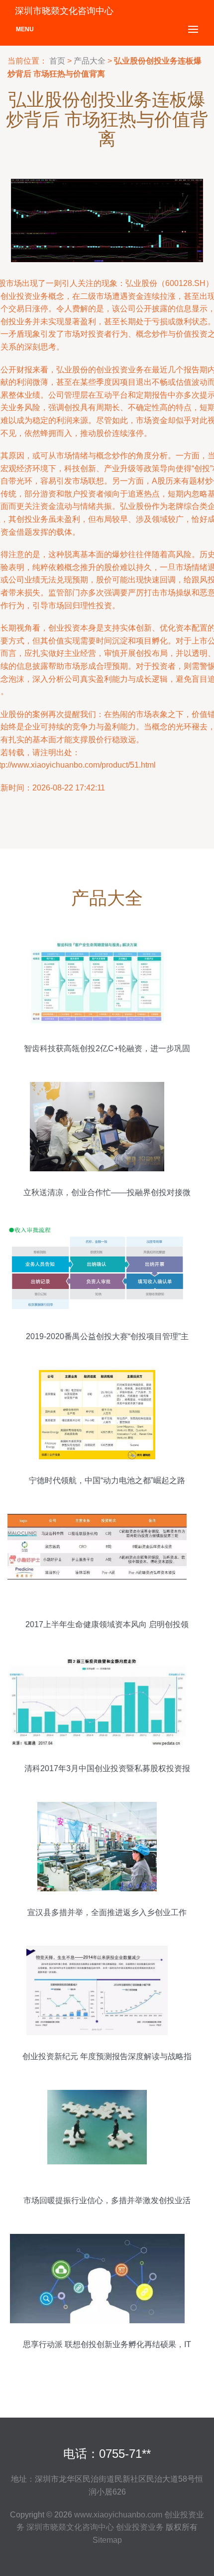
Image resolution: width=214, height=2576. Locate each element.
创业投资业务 (140, 2527)
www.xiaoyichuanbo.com (118, 2515)
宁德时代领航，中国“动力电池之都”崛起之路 (107, 1480)
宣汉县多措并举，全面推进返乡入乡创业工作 (107, 1912)
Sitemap (107, 2540)
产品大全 (90, 61)
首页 (57, 61)
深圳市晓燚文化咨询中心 (70, 2527)
